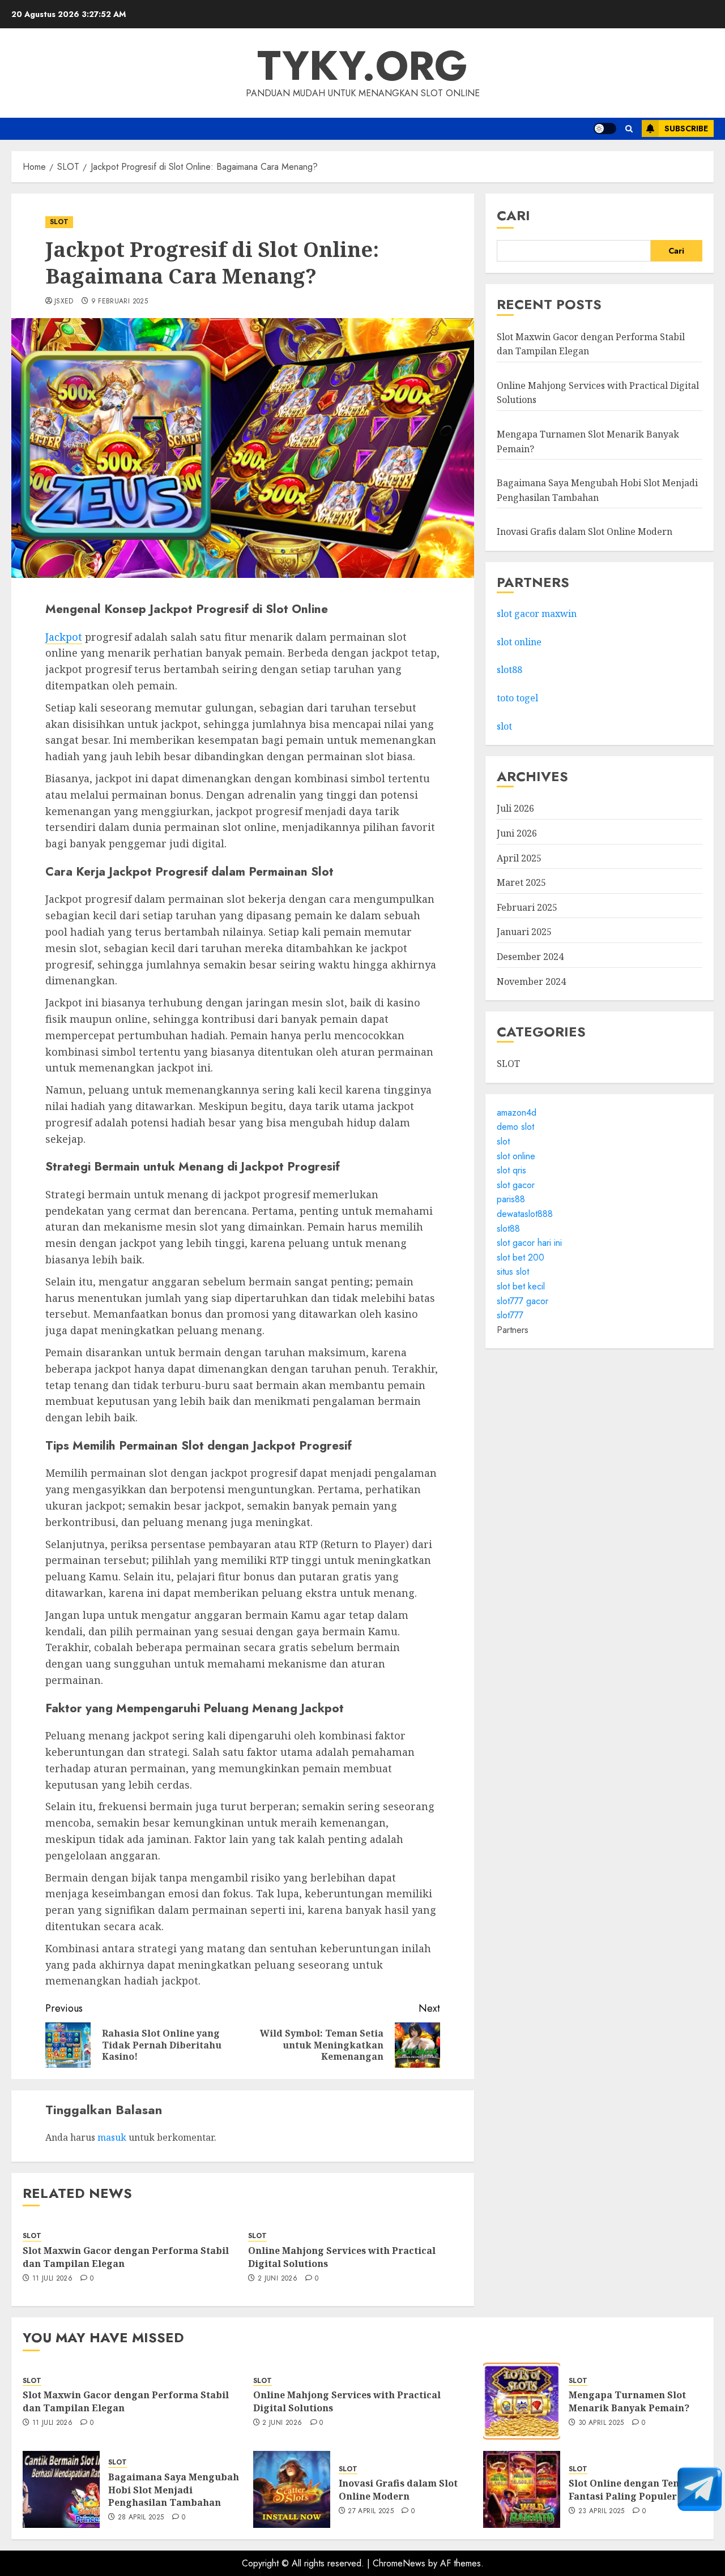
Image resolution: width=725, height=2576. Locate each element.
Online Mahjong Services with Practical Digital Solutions (342, 2257)
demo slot (515, 1127)
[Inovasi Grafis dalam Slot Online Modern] (292, 2489)
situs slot (513, 1272)
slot (504, 726)
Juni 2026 (517, 833)
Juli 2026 (515, 808)
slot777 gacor (523, 1301)
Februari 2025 (527, 907)
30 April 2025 (601, 2423)
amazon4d (517, 1113)
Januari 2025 (524, 932)
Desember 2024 (530, 957)
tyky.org (362, 66)
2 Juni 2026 (278, 2279)
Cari (513, 215)
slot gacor (516, 1185)
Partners (513, 1330)
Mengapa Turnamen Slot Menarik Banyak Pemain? (629, 2401)
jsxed (64, 302)
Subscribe (686, 128)
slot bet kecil (521, 1286)
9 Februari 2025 (120, 302)
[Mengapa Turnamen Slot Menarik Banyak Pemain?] (522, 2401)
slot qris (511, 1170)
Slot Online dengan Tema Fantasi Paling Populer (628, 2489)
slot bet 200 (521, 1257)
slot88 (509, 670)
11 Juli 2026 (52, 2279)
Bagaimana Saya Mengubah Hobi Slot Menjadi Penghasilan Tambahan (174, 2490)
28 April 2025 (141, 2518)
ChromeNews (399, 2563)
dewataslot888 (525, 1214)
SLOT (59, 222)
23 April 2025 (602, 2511)
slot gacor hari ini (529, 1243)
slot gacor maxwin (537, 614)
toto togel (517, 698)
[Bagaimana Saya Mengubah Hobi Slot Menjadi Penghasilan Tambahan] (61, 2489)
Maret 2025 (521, 882)
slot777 (510, 1315)
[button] (629, 129)
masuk (112, 2137)
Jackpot (64, 637)
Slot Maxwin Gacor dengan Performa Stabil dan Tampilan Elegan (126, 2257)
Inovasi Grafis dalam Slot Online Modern (585, 532)
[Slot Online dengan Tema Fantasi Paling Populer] (522, 2489)
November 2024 (531, 981)
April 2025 (519, 858)
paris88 (511, 1200)
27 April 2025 (371, 2511)
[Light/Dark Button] (605, 128)
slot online (519, 642)
